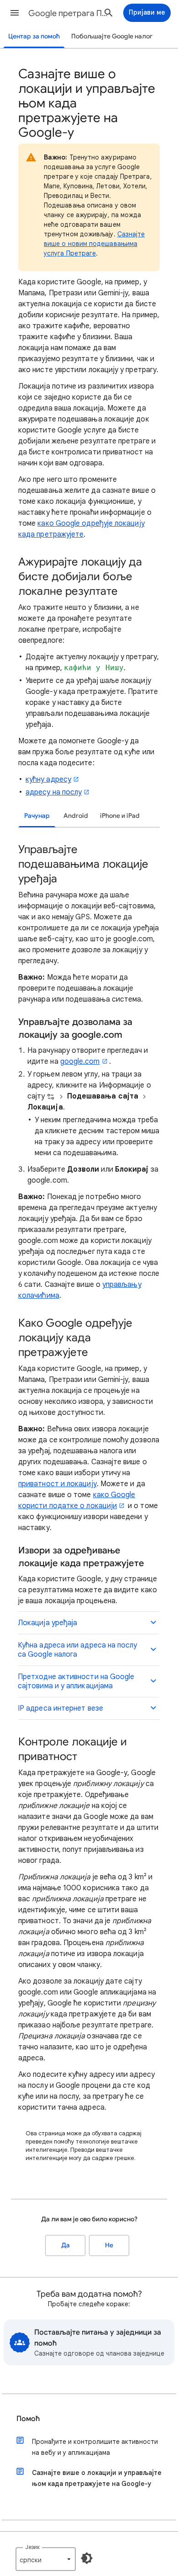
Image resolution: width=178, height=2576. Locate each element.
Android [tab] (76, 816)
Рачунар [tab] (37, 816)
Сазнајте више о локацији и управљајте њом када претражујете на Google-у (97, 2478)
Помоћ (28, 2419)
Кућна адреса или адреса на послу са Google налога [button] (78, 1650)
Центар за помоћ (34, 36)
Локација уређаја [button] (47, 1623)
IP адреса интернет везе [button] (60, 1708)
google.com (80, 1061)
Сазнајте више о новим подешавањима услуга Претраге (94, 244)
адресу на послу (54, 792)
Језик (32, 2547)
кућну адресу (48, 779)
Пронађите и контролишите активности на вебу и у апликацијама (95, 2447)
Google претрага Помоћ (69, 13)
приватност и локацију (58, 1484)
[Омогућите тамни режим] (87, 2558)
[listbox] (46, 2559)
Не (109, 2245)
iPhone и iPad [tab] (120, 816)
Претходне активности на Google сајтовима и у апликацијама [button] (76, 1681)
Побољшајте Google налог (112, 36)
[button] (15, 13)
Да (65, 2245)
